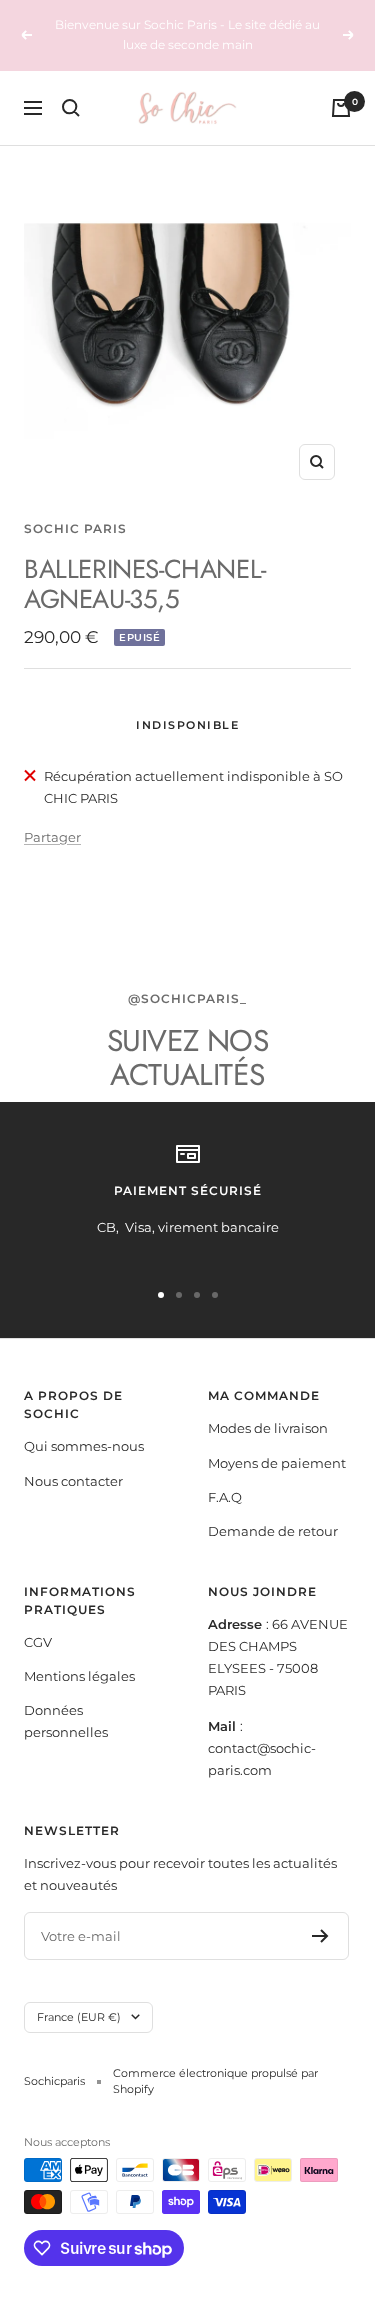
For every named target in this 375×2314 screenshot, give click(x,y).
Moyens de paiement (277, 1463)
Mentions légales (79, 1676)
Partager (52, 837)
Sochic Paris (75, 528)
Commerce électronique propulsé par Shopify (215, 2081)
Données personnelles (66, 1721)
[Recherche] (71, 108)
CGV (38, 1642)
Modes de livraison (268, 1428)
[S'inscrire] (320, 1936)
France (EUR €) (79, 2017)
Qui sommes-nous (84, 1446)
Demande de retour (273, 1531)
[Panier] (341, 108)
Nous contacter (73, 1481)
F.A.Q (225, 1497)
